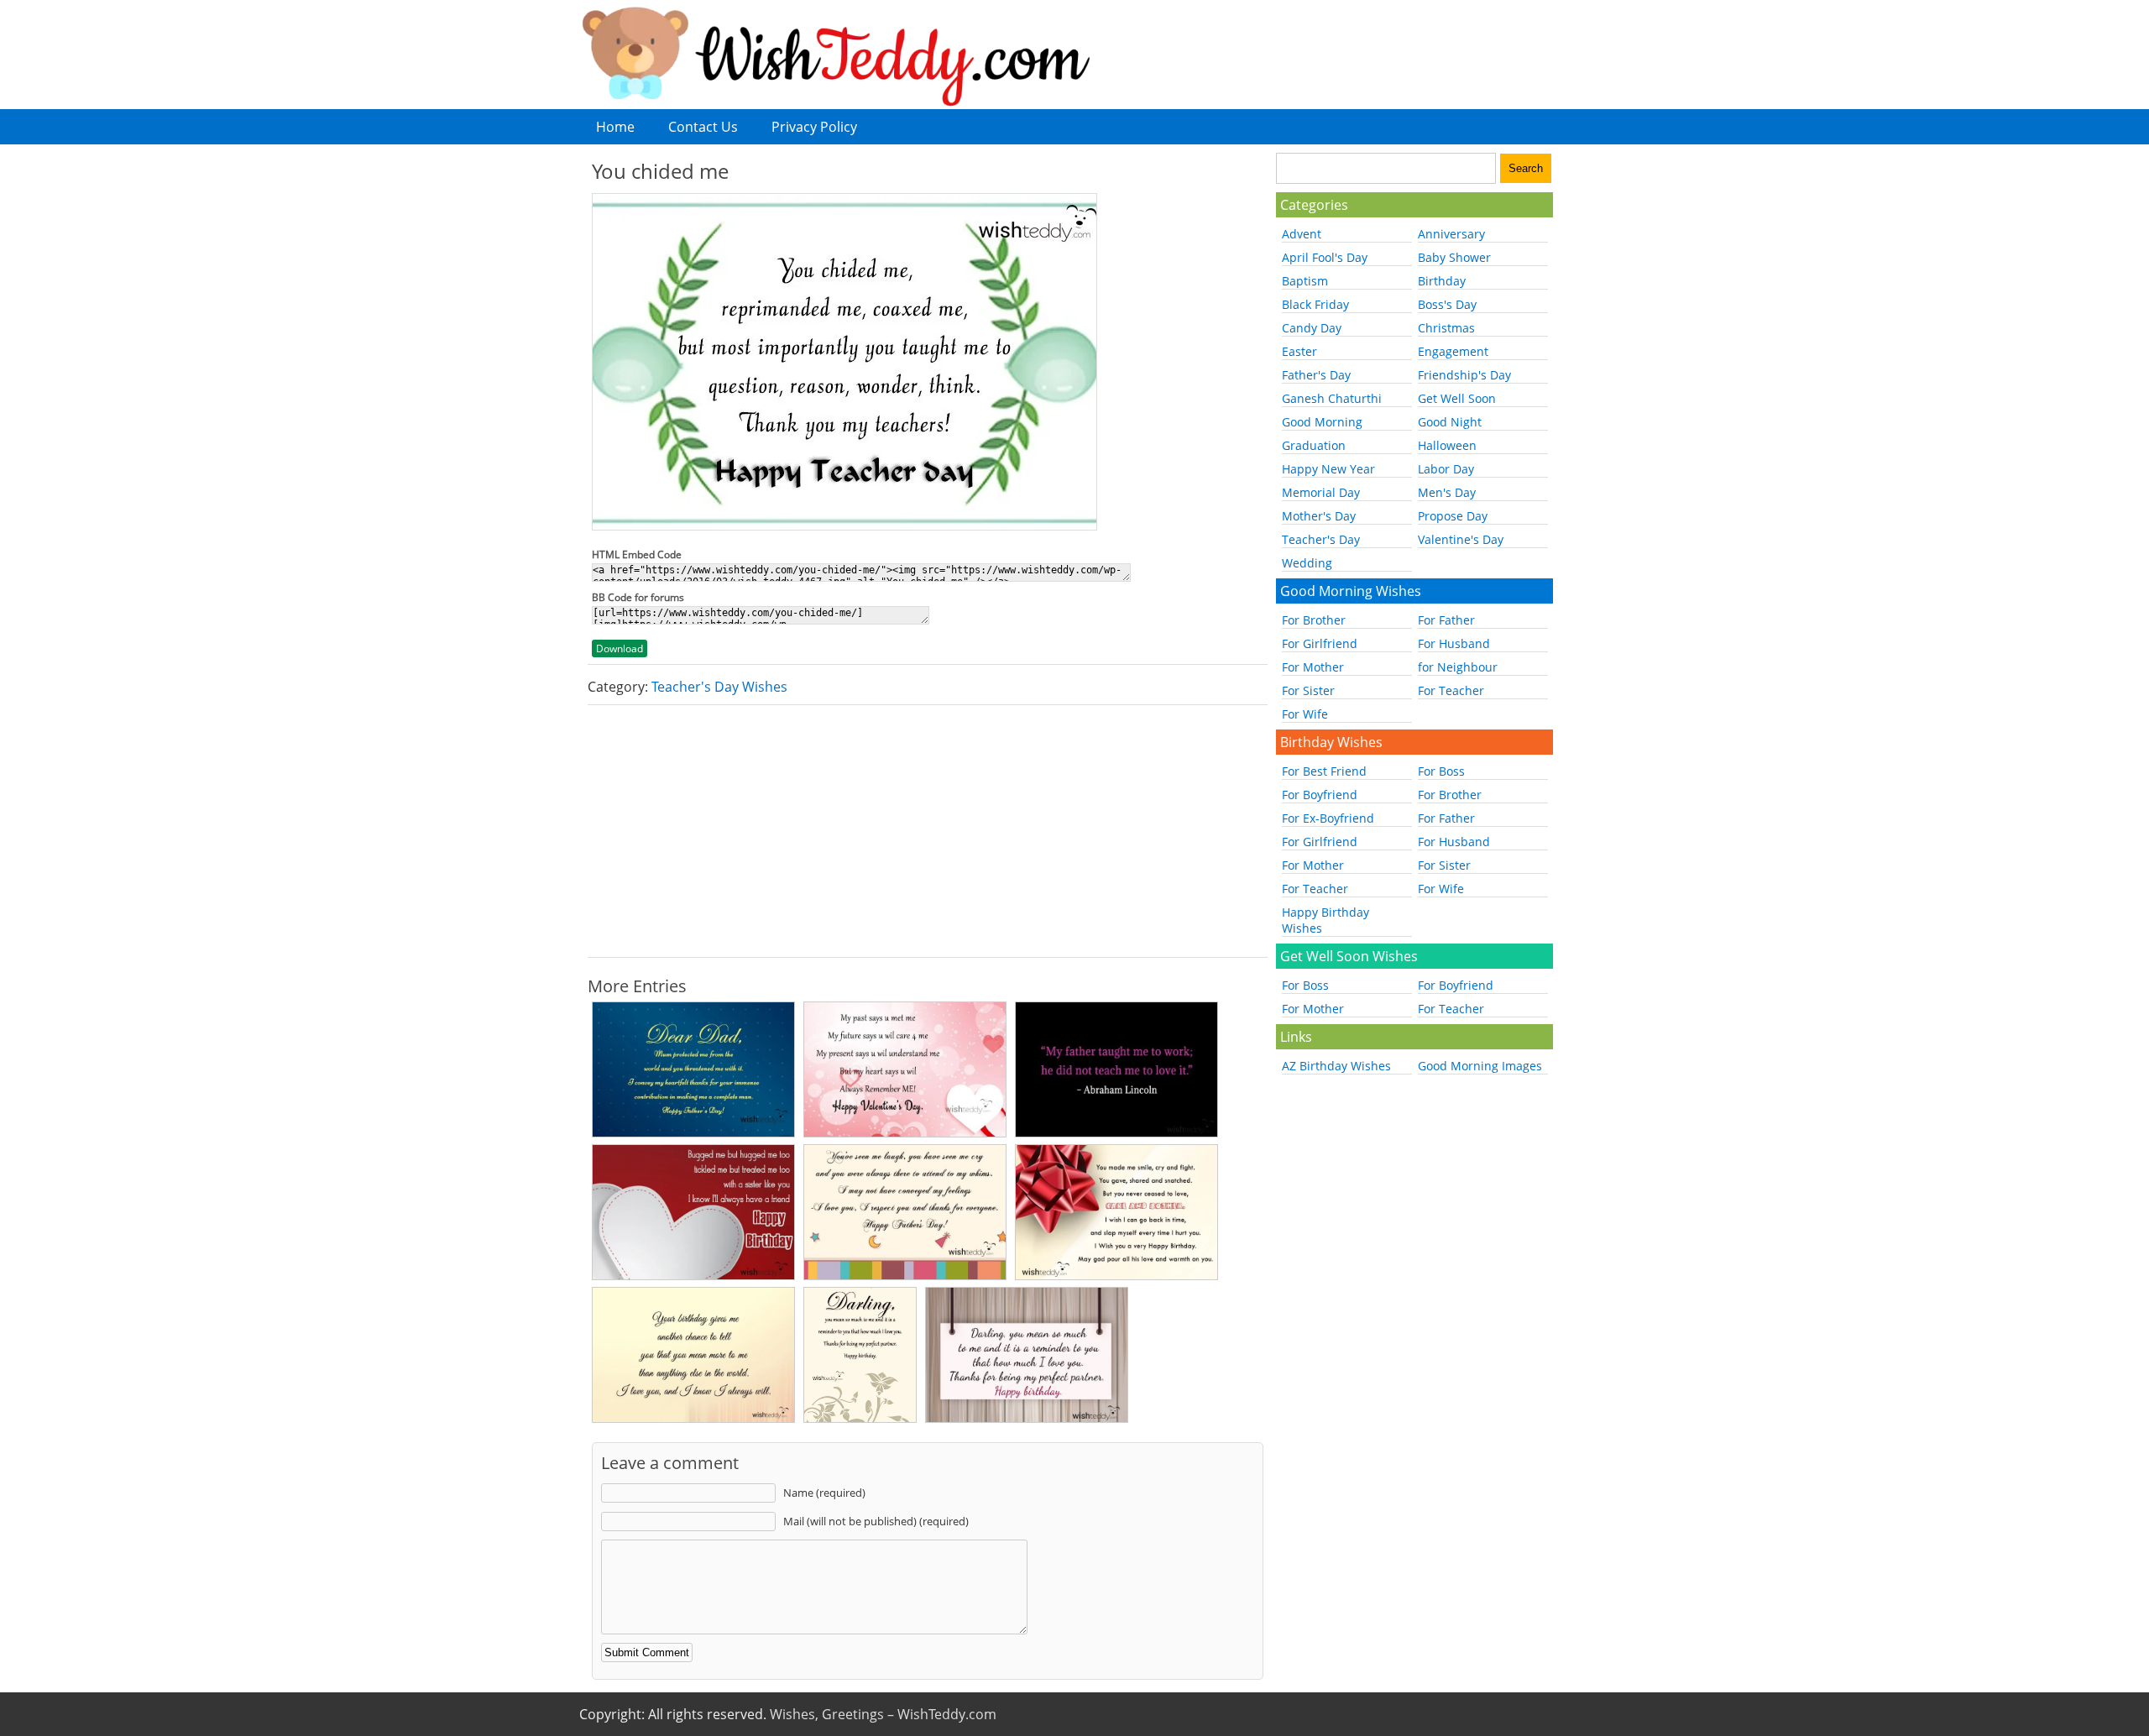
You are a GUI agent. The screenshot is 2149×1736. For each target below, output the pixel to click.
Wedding (1307, 563)
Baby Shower (1454, 257)
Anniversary (1451, 234)
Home (615, 127)
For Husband (1454, 643)
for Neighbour (1458, 667)
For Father (1446, 620)
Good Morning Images (1480, 1066)
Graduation (1314, 445)
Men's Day (1447, 492)
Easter (1299, 351)
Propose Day (1453, 516)
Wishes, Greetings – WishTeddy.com (883, 1714)
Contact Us (703, 127)
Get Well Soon (1457, 398)
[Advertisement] (928, 831)
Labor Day (1446, 469)
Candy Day (1312, 328)
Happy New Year (1328, 469)
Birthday (1442, 281)
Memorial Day (1321, 492)
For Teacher (1451, 690)
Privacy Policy (814, 127)
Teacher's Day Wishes (719, 687)
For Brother (1314, 620)
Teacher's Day (1321, 539)
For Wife (1305, 714)
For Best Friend (1324, 771)
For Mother (1313, 667)
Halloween (1447, 445)
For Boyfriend (1320, 795)
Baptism (1305, 281)
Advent (1302, 234)
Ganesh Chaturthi (1332, 398)
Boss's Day (1447, 304)
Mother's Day (1319, 516)
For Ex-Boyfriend (1328, 818)
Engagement (1453, 351)
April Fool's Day (1325, 257)
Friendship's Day (1464, 375)
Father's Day (1316, 375)
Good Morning (1322, 422)
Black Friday (1315, 304)
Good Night (1450, 422)
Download (620, 648)
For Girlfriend (1320, 643)
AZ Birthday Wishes (1336, 1066)
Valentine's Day (1461, 539)
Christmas (1446, 328)
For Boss (1441, 771)
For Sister (1308, 690)
